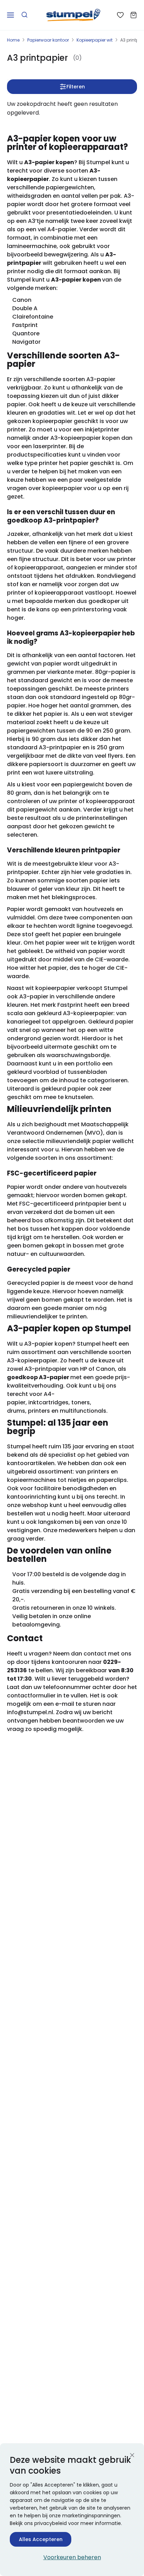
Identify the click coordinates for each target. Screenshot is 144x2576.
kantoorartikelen (31, 1463)
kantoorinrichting (32, 1497)
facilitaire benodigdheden (71, 1488)
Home (13, 40)
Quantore (26, 333)
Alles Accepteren (41, 2539)
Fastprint (25, 325)
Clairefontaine (33, 317)
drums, (17, 1411)
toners (81, 1402)
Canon (22, 300)
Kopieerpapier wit (95, 40)
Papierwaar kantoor (48, 40)
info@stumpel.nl (30, 1712)
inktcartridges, (49, 1402)
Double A (25, 308)
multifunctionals (83, 1411)
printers (39, 1411)
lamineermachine (32, 246)
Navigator (26, 342)
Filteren (76, 87)
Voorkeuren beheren (72, 2557)
